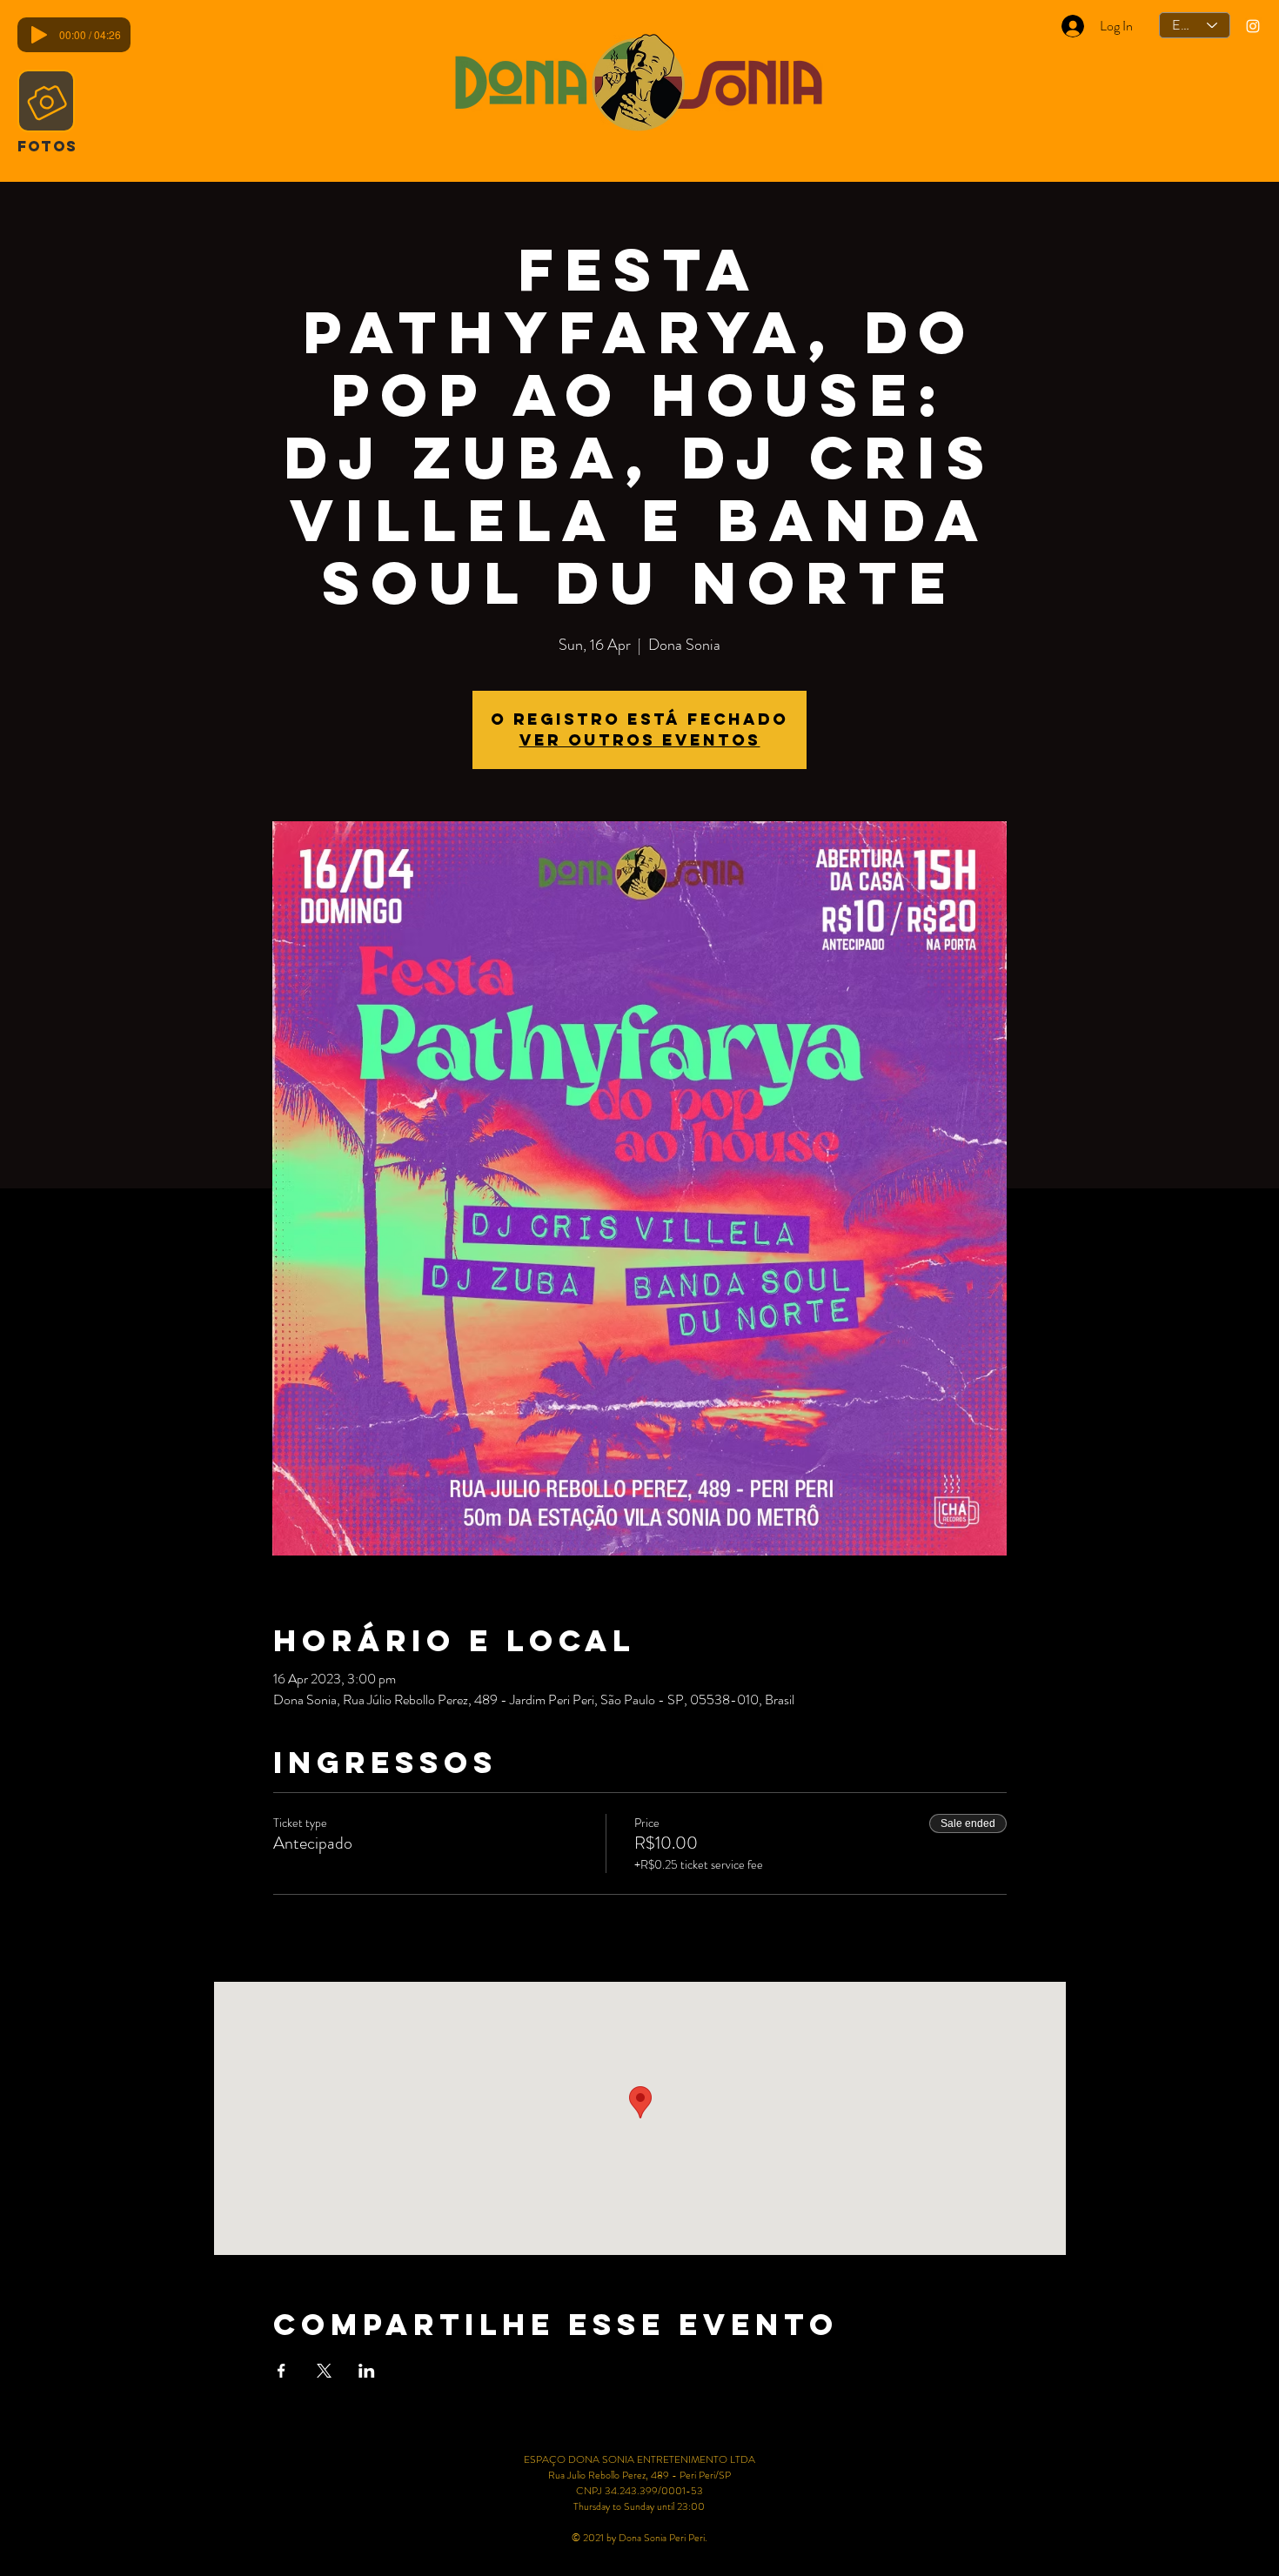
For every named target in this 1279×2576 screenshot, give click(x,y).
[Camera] (46, 101)
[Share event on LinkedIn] (367, 2371)
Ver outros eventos (640, 740)
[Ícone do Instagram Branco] (1253, 26)
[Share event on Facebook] (281, 2371)
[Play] (39, 35)
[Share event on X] (324, 2371)
